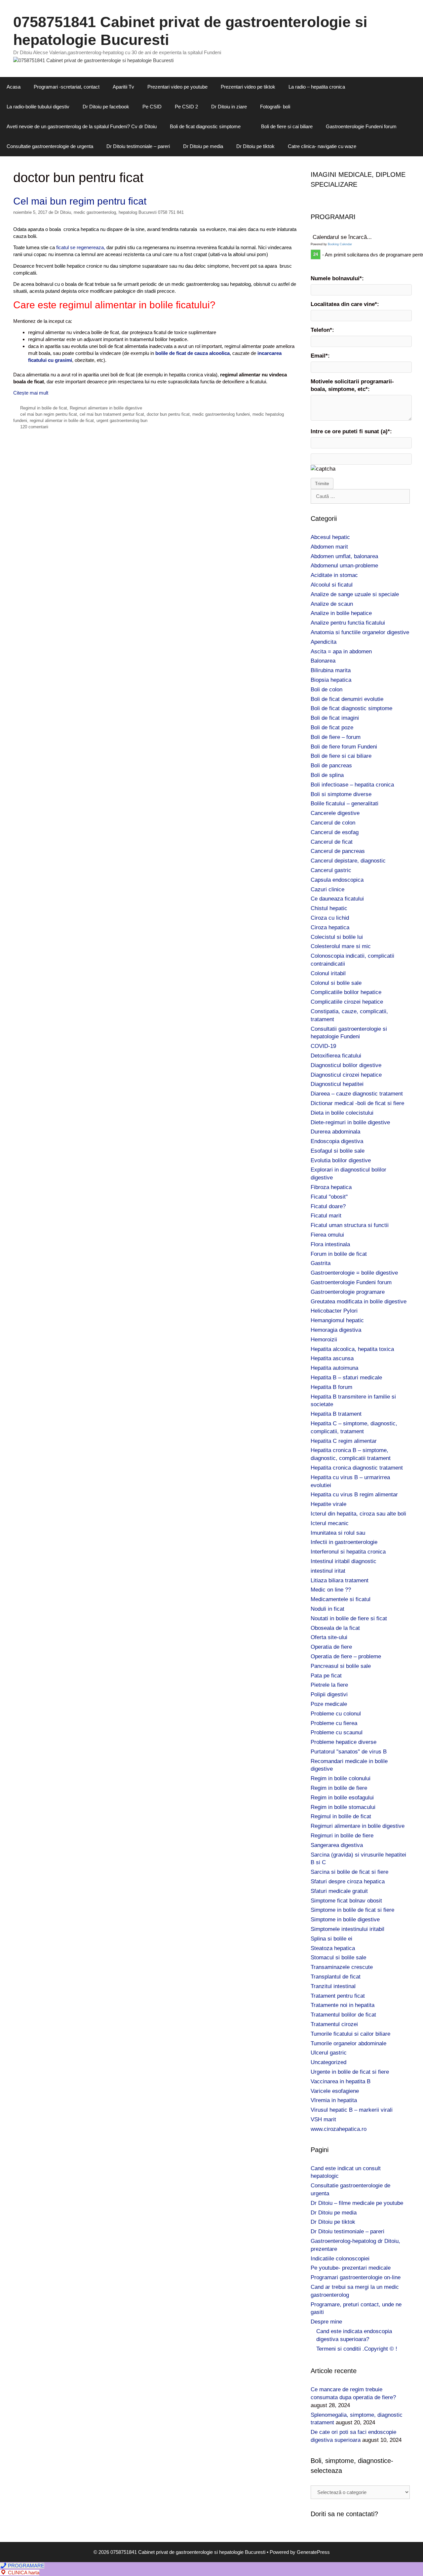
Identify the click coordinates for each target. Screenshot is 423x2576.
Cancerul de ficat (332, 842)
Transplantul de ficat (336, 1977)
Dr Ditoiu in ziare (229, 107)
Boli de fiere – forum (336, 737)
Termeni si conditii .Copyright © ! (357, 2349)
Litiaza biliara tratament (340, 1580)
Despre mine (326, 2322)
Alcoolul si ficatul (332, 585)
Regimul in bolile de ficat (44, 408)
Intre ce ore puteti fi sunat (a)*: (351, 431)
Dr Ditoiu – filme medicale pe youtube (357, 2203)
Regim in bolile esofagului (342, 1798)
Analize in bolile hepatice (341, 613)
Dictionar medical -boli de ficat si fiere (357, 1103)
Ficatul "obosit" (329, 1197)
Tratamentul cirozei (334, 2024)
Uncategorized (328, 2062)
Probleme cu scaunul (337, 1732)
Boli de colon (327, 690)
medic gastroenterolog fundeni (221, 414)
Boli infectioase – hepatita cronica (352, 785)
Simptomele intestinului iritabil (347, 1929)
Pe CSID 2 (186, 107)
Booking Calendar (340, 244)
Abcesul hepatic (330, 537)
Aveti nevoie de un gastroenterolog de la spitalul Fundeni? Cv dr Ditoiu (82, 126)
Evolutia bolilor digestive (341, 1160)
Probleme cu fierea (334, 1723)
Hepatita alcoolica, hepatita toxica (352, 1349)
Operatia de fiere (331, 1647)
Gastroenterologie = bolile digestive (354, 1273)
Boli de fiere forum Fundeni (344, 747)
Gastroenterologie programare (348, 1292)
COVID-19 (323, 1046)
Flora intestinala (330, 1244)
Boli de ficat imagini (335, 718)
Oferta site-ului (329, 1637)
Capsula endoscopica (337, 880)
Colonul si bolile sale (336, 983)
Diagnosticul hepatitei (337, 1084)
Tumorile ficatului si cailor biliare (350, 2034)
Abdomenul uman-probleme (344, 566)
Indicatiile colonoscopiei (340, 2259)
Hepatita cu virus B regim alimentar (354, 1495)
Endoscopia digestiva (337, 1141)
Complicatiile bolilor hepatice (346, 992)
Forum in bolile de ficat (339, 1254)
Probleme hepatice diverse (344, 1742)
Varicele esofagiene (335, 2091)
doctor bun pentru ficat (168, 414)
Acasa (14, 87)
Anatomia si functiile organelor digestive (360, 632)
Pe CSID (152, 107)
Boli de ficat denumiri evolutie (347, 699)
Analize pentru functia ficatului (348, 623)
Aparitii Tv (123, 87)
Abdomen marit (329, 547)
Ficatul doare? (328, 1206)
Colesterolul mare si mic (341, 946)
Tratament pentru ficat (338, 1996)
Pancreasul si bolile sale (341, 1666)
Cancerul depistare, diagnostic (348, 861)
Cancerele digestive (335, 813)
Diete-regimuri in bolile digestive (350, 1122)
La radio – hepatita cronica (317, 87)
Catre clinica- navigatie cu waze (322, 146)
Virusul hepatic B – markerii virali (352, 2110)
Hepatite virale (328, 1504)
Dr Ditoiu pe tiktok (255, 146)
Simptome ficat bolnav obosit (346, 1901)
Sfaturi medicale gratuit (339, 1891)
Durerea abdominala (335, 1132)
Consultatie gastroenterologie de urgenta (50, 146)
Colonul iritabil (328, 973)
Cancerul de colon (333, 823)
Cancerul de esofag (335, 832)
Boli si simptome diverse (341, 794)
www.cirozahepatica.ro (339, 2129)
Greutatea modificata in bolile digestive (359, 1302)
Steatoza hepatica (333, 1948)
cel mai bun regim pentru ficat (49, 414)
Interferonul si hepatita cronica (348, 1552)
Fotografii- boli (275, 107)
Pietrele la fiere (329, 1685)
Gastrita (321, 1263)
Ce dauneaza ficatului (337, 899)
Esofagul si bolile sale (338, 1151)
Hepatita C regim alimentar (344, 1441)
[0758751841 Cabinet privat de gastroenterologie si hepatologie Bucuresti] (93, 60)
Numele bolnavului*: (337, 278)
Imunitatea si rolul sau (338, 1533)
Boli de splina (327, 775)
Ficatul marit (326, 1216)
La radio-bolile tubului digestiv (38, 107)
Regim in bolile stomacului (343, 1807)
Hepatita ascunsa (332, 1358)
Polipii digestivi (329, 1694)
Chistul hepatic (329, 908)
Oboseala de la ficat (335, 1628)
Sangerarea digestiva (337, 1845)
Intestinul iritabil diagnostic (344, 1561)
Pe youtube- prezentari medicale (351, 2268)
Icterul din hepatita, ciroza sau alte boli (358, 1514)
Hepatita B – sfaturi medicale (346, 1378)
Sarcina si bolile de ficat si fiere (349, 1872)
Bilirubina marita (331, 670)
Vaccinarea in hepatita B (341, 2081)
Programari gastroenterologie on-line (356, 2277)
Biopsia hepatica (331, 680)
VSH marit (323, 2119)
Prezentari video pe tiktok (248, 87)
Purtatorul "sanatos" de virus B (349, 1752)
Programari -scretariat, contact (67, 87)
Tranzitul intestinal (333, 1986)
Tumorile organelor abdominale (348, 2043)
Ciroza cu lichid (330, 918)
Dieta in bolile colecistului (342, 1113)
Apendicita (324, 642)
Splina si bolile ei (331, 1939)
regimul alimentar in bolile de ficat (62, 421)
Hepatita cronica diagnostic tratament (357, 1468)
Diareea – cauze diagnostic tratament (357, 1094)
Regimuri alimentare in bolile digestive (106, 408)
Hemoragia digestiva (336, 1330)
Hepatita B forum (331, 1387)
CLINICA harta (23, 2573)
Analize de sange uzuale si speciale (355, 594)
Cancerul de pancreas (338, 851)
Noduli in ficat (327, 1609)
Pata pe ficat (326, 1676)
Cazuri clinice (327, 889)
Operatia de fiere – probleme (346, 1656)
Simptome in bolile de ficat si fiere (352, 1910)
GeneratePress (313, 2552)
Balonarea (323, 661)
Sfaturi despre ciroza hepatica (348, 1882)
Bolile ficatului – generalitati (345, 804)
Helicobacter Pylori (334, 1311)
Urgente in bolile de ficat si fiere (350, 2072)
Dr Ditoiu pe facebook (106, 107)
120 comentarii (34, 427)
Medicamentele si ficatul (341, 1599)
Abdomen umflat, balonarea (344, 556)
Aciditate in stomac (334, 575)
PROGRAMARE (25, 2566)
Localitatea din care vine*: (345, 304)
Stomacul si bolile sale (338, 1958)
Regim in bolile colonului (341, 1778)
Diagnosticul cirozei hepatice (346, 1075)
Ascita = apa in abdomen (341, 652)
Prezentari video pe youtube (177, 87)
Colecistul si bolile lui (337, 937)
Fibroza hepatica (331, 1187)
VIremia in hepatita (334, 2100)
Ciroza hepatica (330, 927)
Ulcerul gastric (329, 2053)
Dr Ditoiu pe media (203, 146)
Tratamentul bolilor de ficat (343, 2015)
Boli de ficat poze (332, 728)
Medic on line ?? (331, 1590)
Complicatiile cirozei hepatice (347, 1002)
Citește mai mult (31, 393)
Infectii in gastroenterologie (344, 1542)
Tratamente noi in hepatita (343, 2005)
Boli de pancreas (331, 766)
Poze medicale (329, 1704)
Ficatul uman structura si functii (350, 1225)
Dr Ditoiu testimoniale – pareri (138, 146)
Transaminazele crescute (342, 1967)
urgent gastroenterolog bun (122, 421)
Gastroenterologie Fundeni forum (361, 126)
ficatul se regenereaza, (80, 247)
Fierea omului (327, 1235)
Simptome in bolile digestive (345, 1920)
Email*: (320, 356)
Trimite (322, 483)
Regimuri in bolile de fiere (342, 1836)
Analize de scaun (332, 604)
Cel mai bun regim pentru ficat (80, 201)
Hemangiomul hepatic (337, 1320)
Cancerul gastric (331, 870)
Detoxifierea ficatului (336, 1056)
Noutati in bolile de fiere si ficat (349, 1618)
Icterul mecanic (330, 1523)
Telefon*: (322, 330)
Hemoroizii (324, 1340)
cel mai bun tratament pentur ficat (112, 414)
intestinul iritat (328, 1571)
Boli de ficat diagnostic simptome (205, 126)
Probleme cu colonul (336, 1714)
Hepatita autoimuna (334, 1368)
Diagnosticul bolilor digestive (346, 1065)
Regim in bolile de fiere (339, 1788)
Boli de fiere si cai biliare (287, 126)
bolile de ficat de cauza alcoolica (192, 353)
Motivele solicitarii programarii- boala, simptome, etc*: (352, 385)
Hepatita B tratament (336, 1414)
